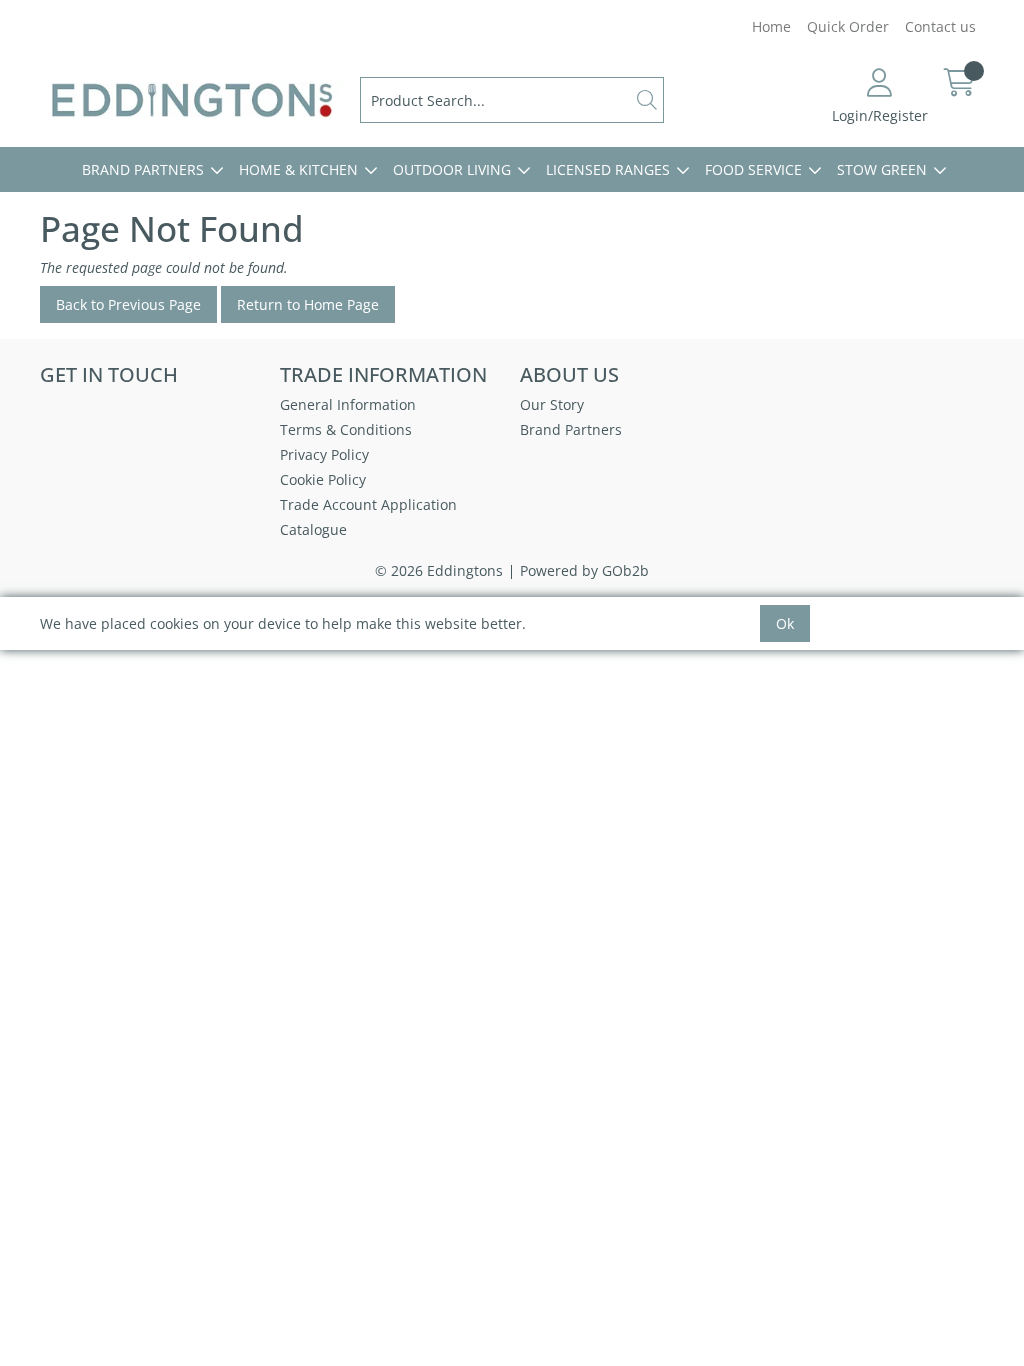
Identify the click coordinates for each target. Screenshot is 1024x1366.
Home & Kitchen (298, 169)
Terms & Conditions (346, 429)
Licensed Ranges (608, 169)
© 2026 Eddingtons (439, 570)
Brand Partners (143, 169)
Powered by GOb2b (584, 570)
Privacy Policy (324, 454)
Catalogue (313, 529)
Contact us (940, 26)
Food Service (753, 169)
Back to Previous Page (128, 304)
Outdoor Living (452, 169)
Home (771, 26)
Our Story (552, 404)
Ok (785, 623)
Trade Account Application (368, 504)
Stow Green (882, 169)
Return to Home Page (308, 304)
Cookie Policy (323, 479)
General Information (348, 404)
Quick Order (848, 26)
